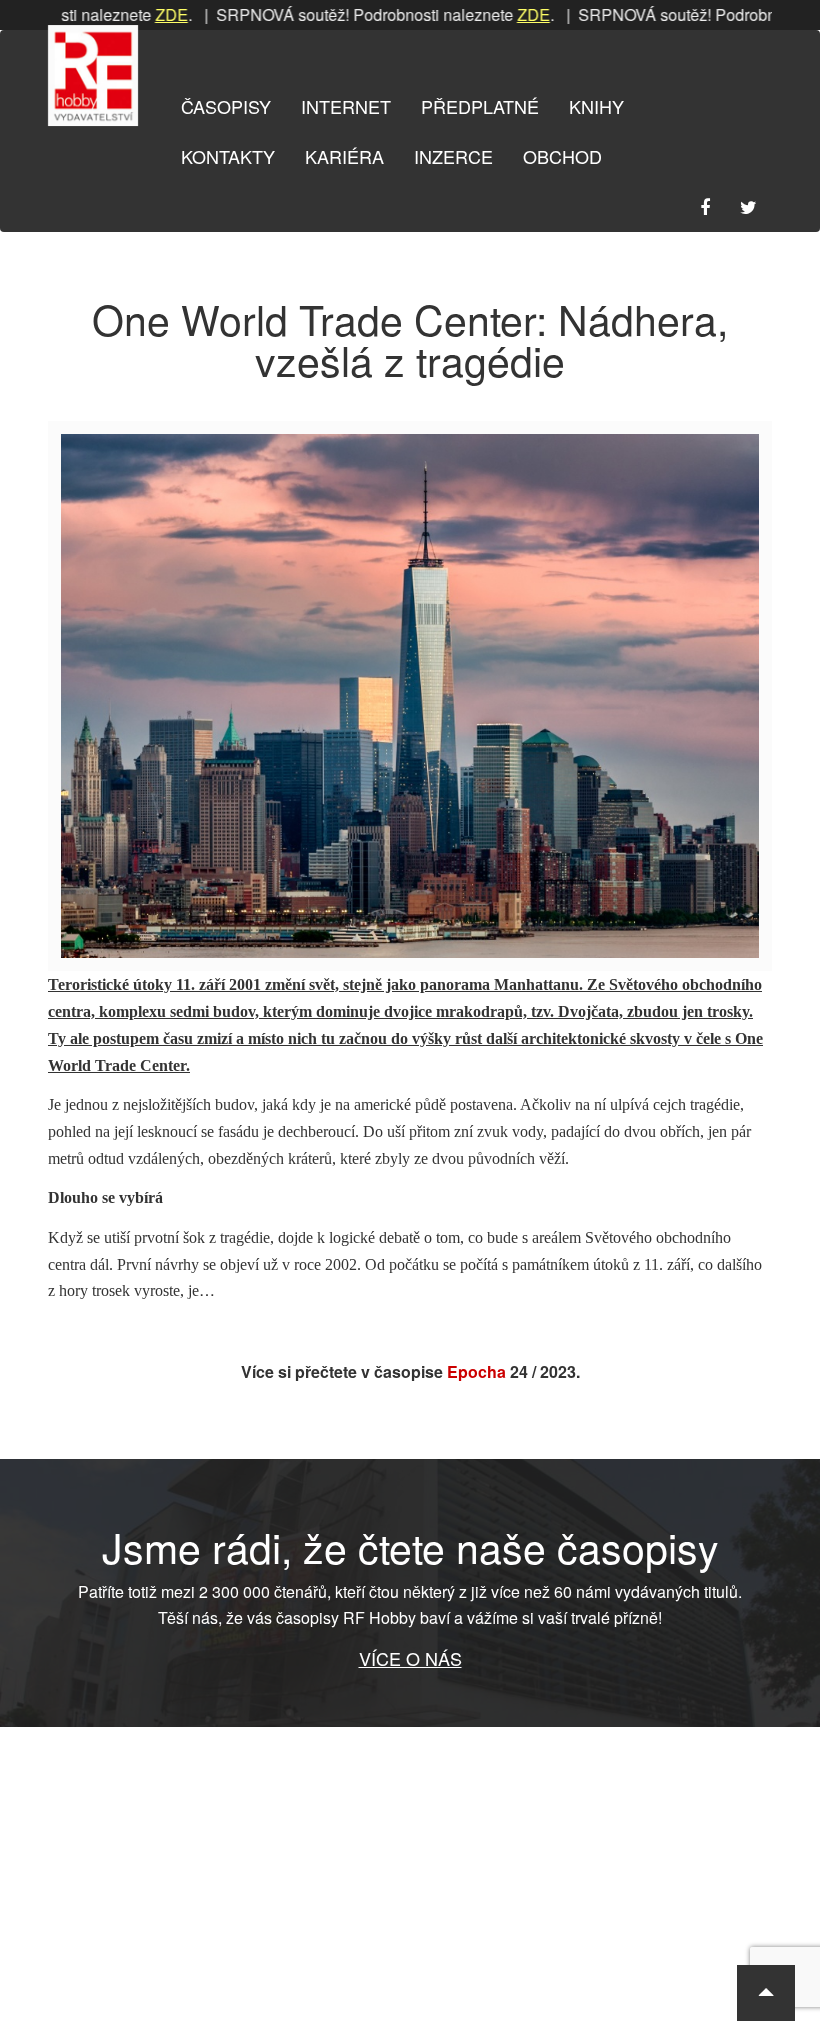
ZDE (138, 14)
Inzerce (453, 156)
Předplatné (480, 106)
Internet (346, 106)
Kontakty (228, 156)
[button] (766, 1993)
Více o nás (410, 1658)
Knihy (596, 106)
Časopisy (226, 106)
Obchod (562, 156)
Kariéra (344, 156)
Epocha (476, 1371)
